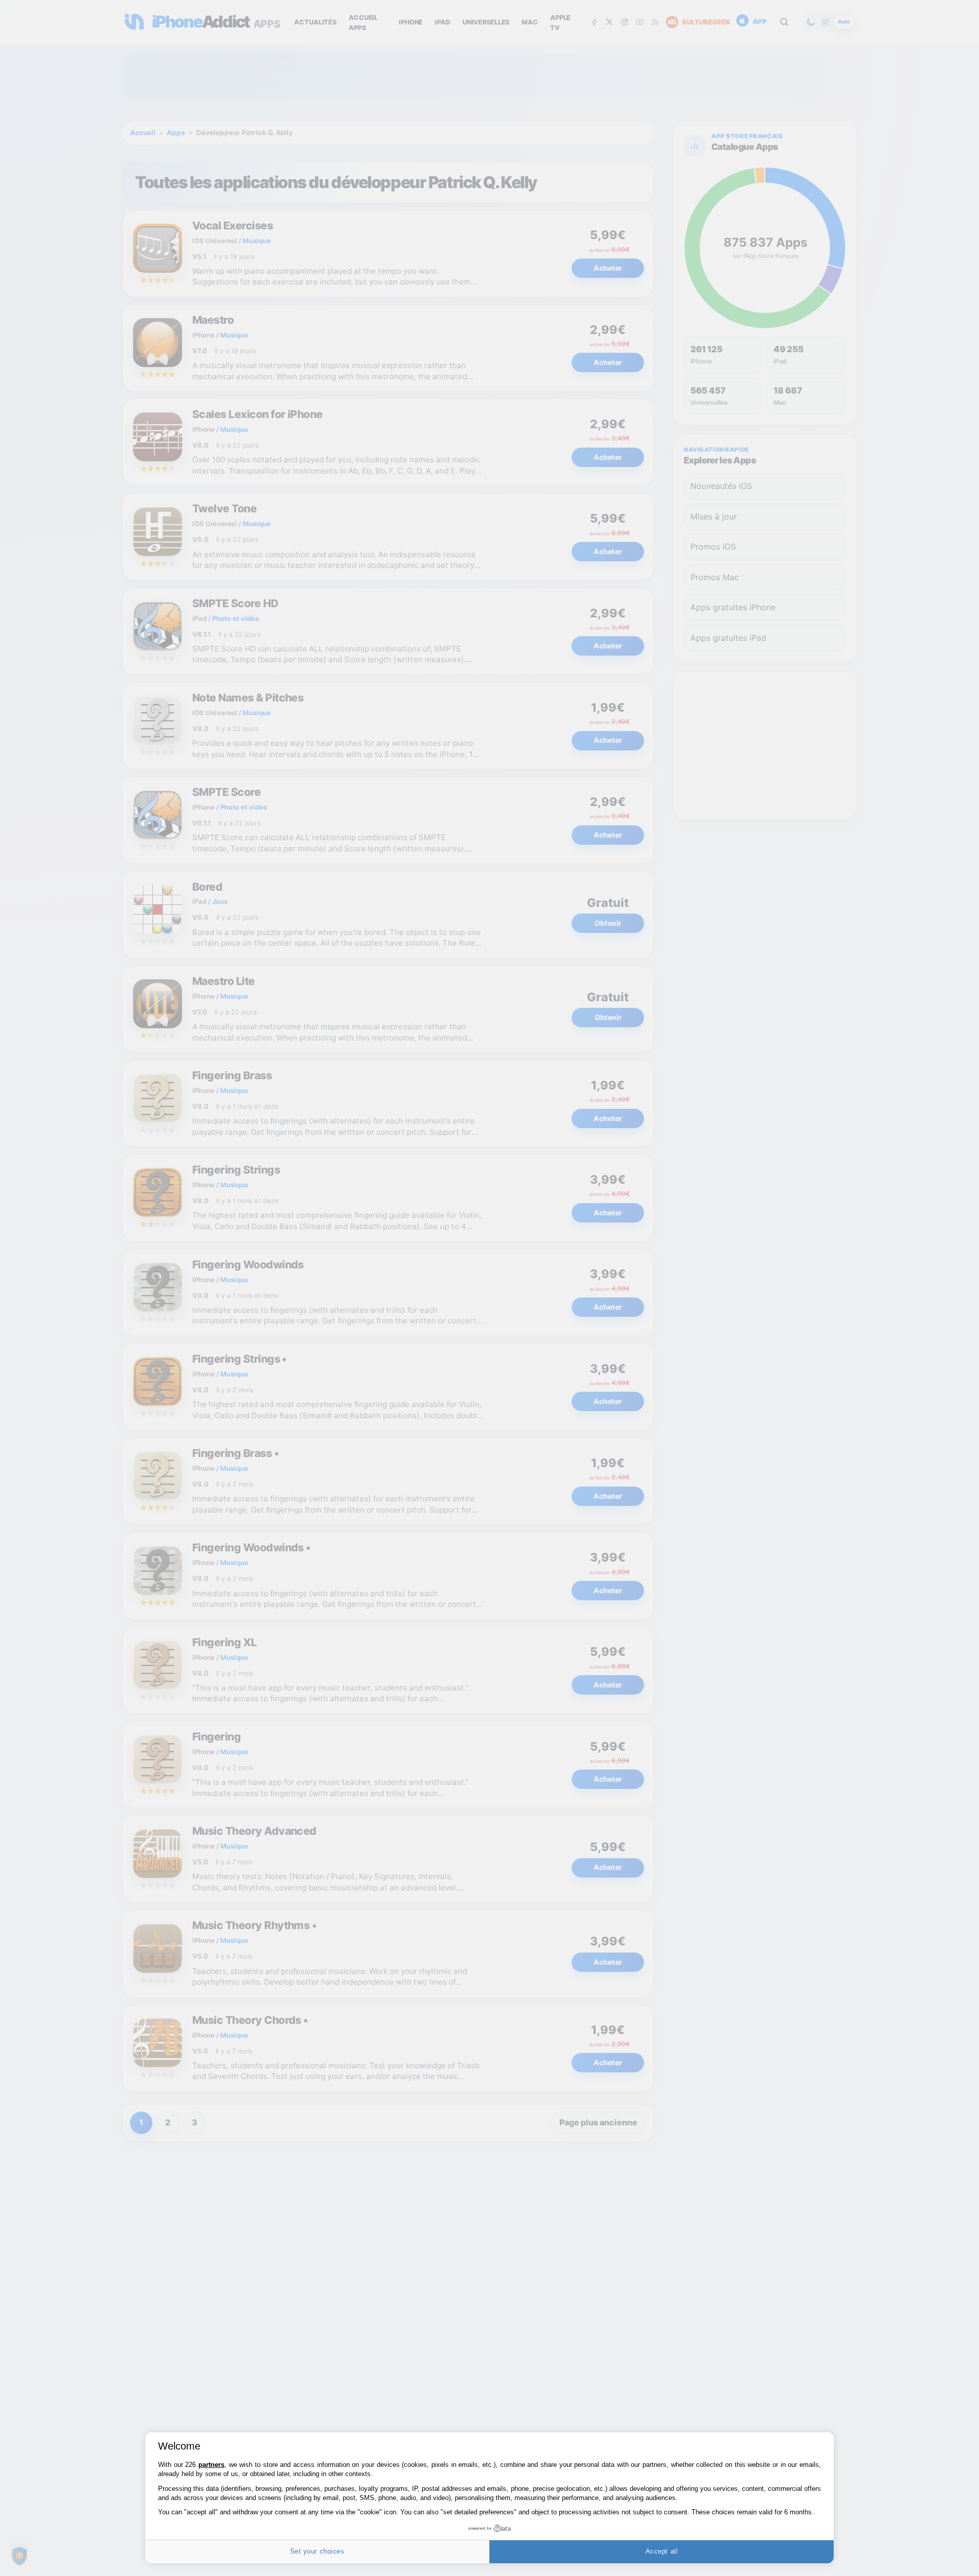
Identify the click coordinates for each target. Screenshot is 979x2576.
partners (211, 2465)
